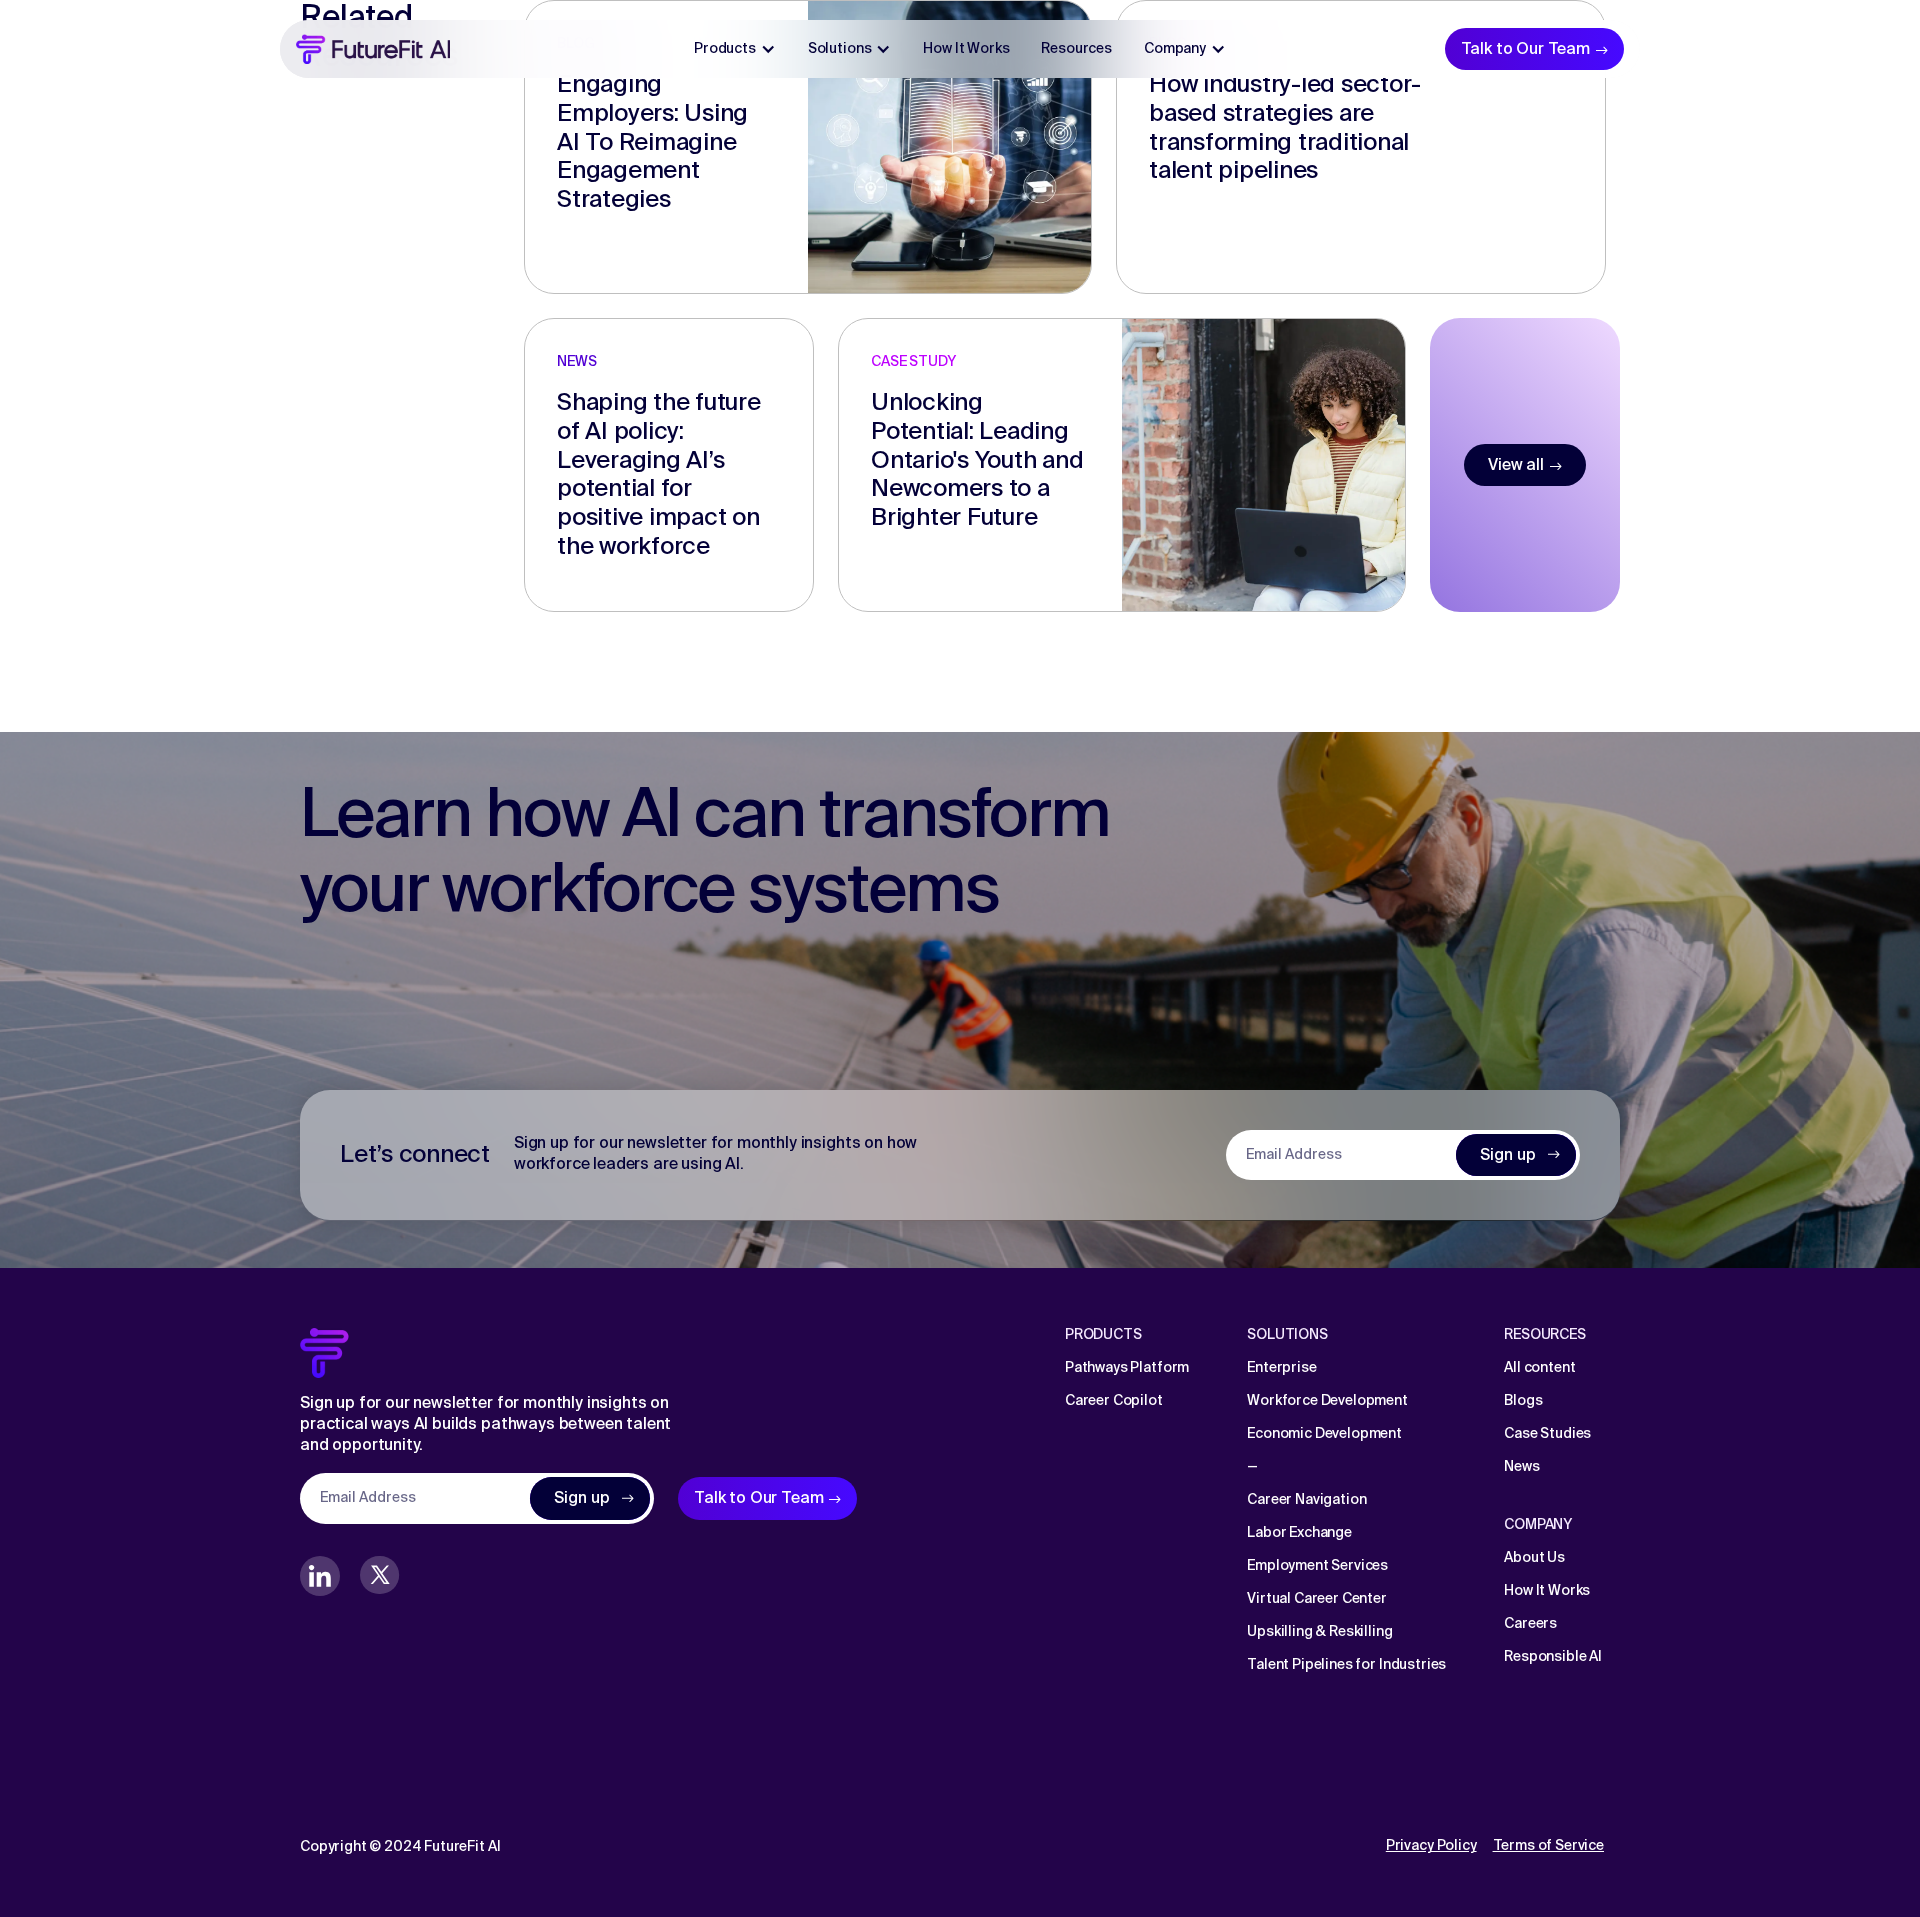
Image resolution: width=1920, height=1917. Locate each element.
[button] (735, 49)
